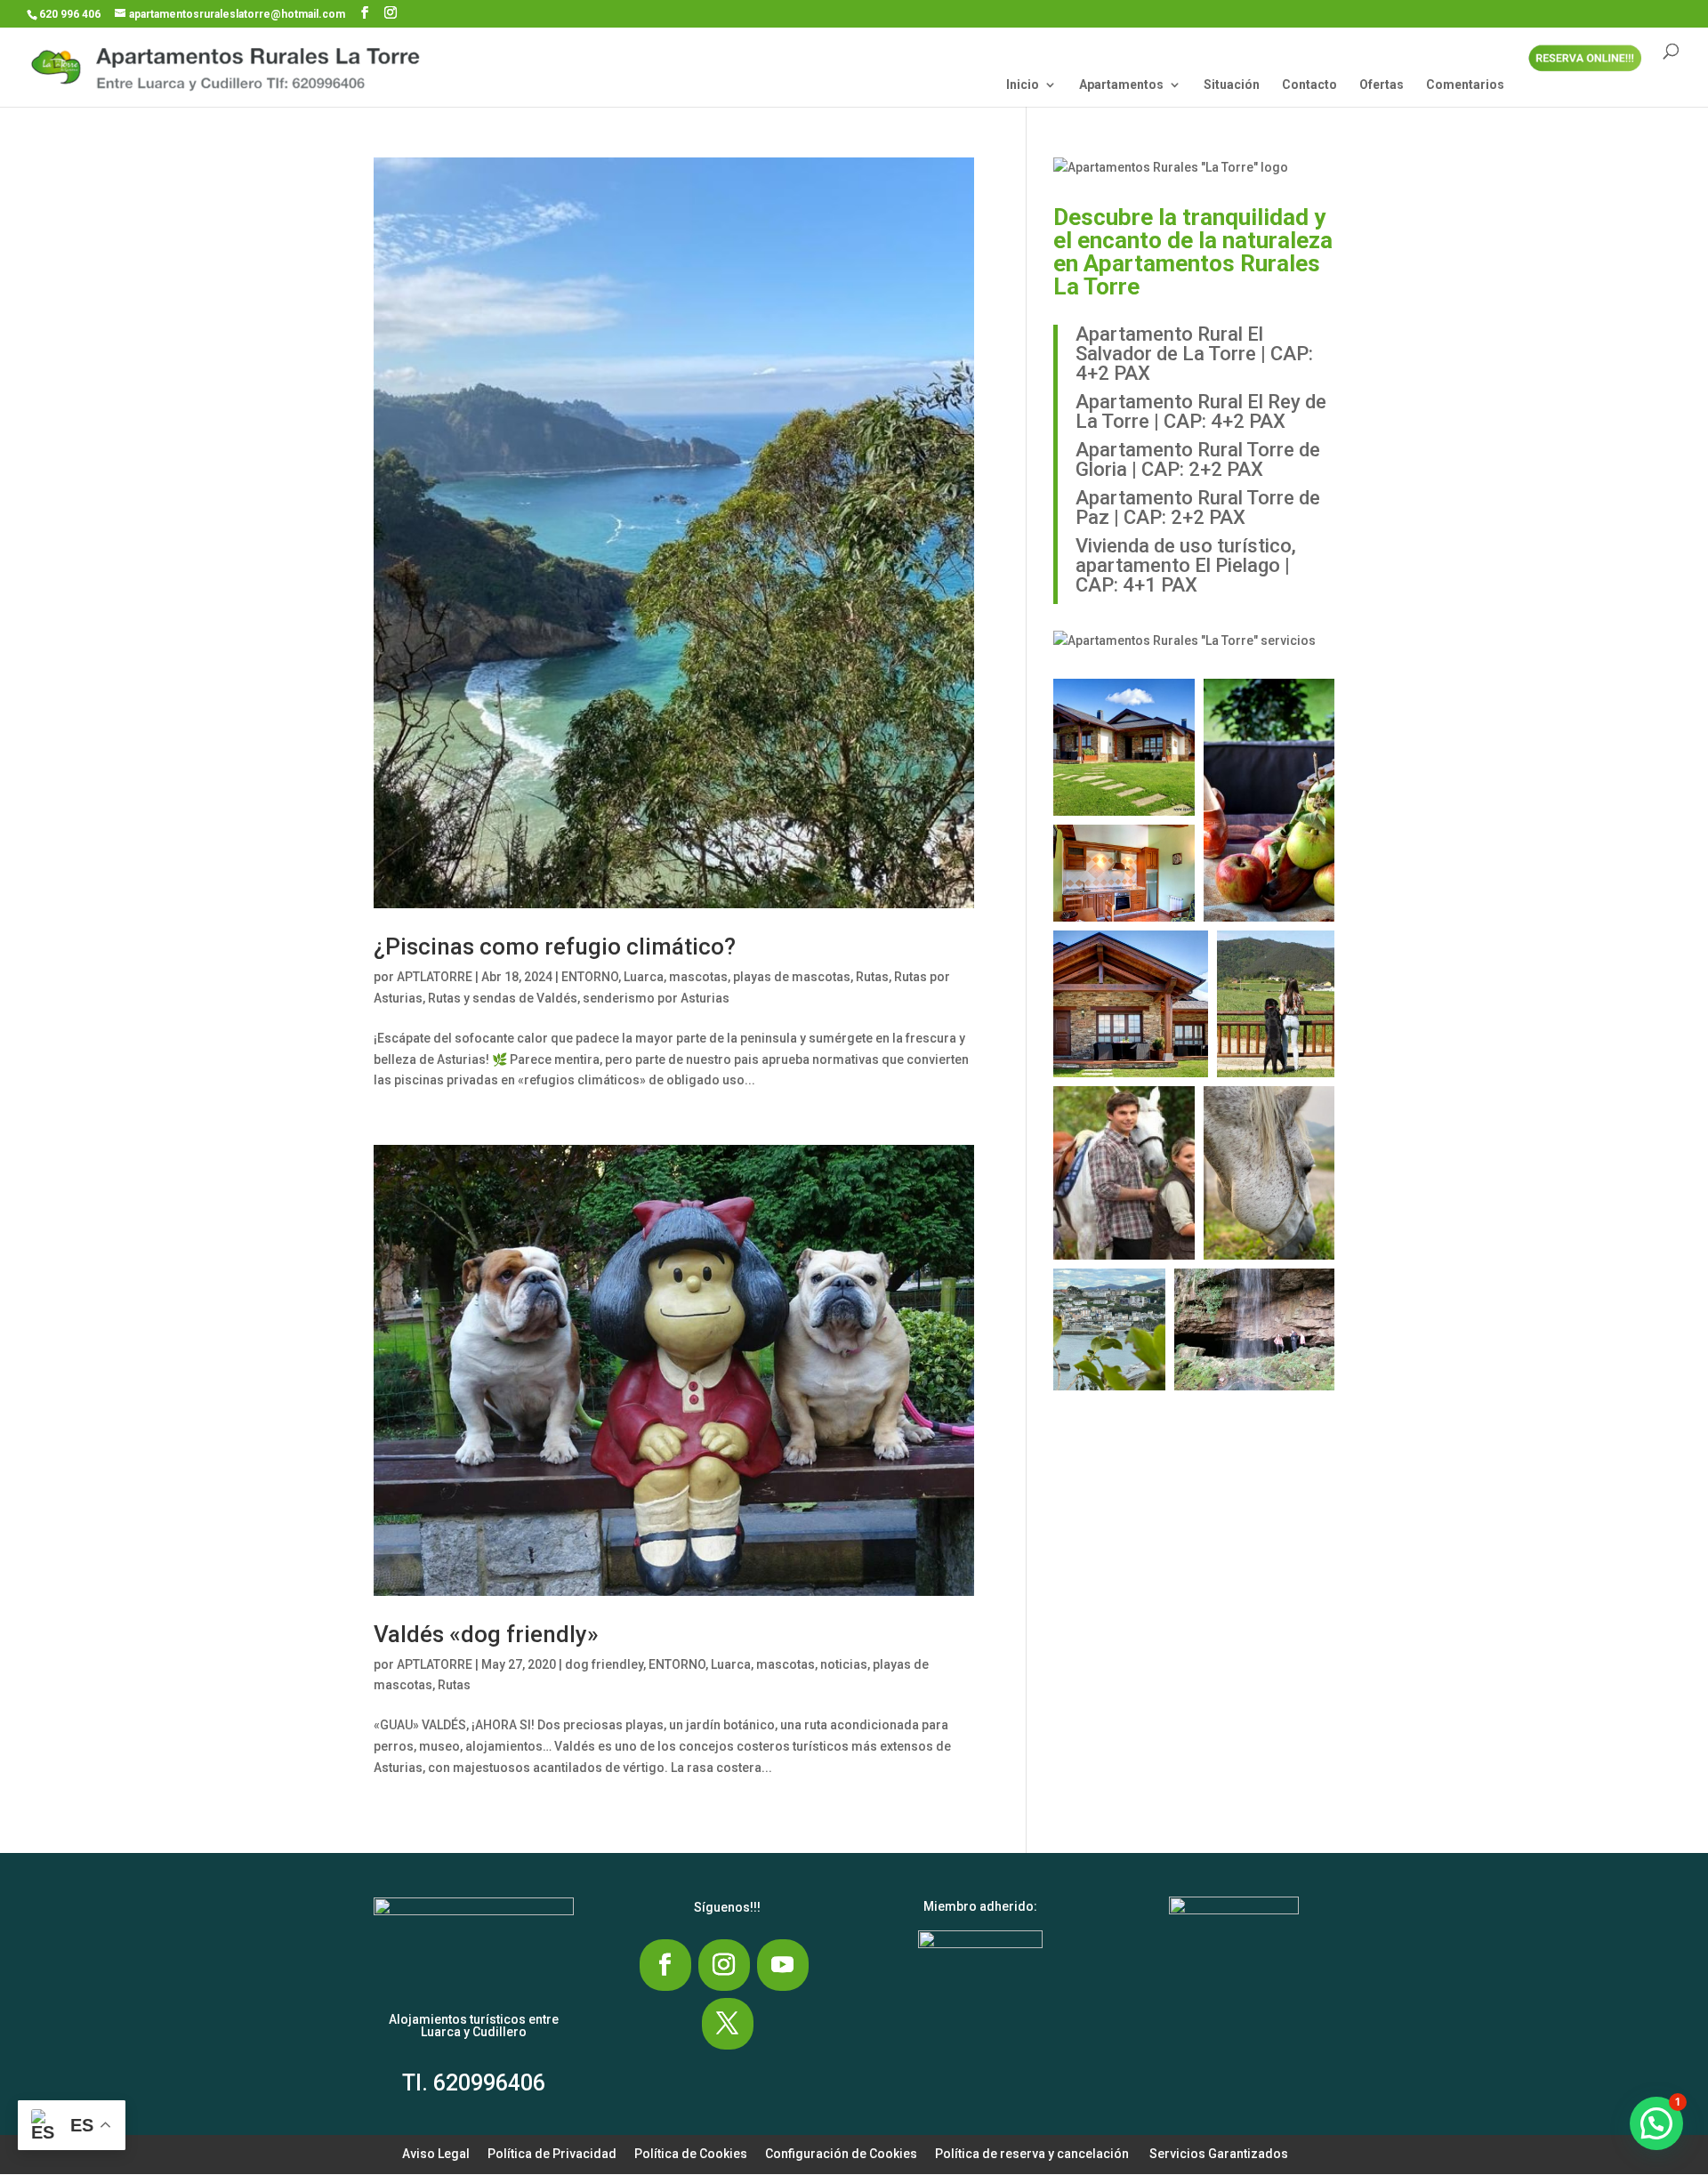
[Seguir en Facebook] (665, 1965)
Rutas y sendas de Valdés (503, 998)
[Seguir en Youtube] (783, 1965)
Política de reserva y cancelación (1032, 2154)
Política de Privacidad (552, 2154)
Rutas (872, 977)
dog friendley (604, 1664)
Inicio (1023, 85)
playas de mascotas (792, 977)
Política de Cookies (691, 2154)
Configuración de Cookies (841, 2154)
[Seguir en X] (728, 2024)
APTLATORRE (435, 977)
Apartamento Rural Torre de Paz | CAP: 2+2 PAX (1198, 507)
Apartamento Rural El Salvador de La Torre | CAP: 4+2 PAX (1194, 354)
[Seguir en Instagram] (724, 1965)
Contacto (1309, 85)
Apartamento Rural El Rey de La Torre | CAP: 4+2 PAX (1201, 411)
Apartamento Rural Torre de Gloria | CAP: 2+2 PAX (1198, 459)
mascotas (698, 977)
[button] (1124, 747)
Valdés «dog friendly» (486, 1634)
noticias (844, 1664)
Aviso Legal (436, 2154)
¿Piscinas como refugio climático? (555, 947)
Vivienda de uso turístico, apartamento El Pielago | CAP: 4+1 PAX (1186, 565)
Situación (1232, 85)
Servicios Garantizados (1219, 2154)
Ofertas (1382, 85)
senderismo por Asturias (656, 998)
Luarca (644, 977)
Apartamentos (1121, 85)
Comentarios (1465, 85)
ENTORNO (590, 977)
